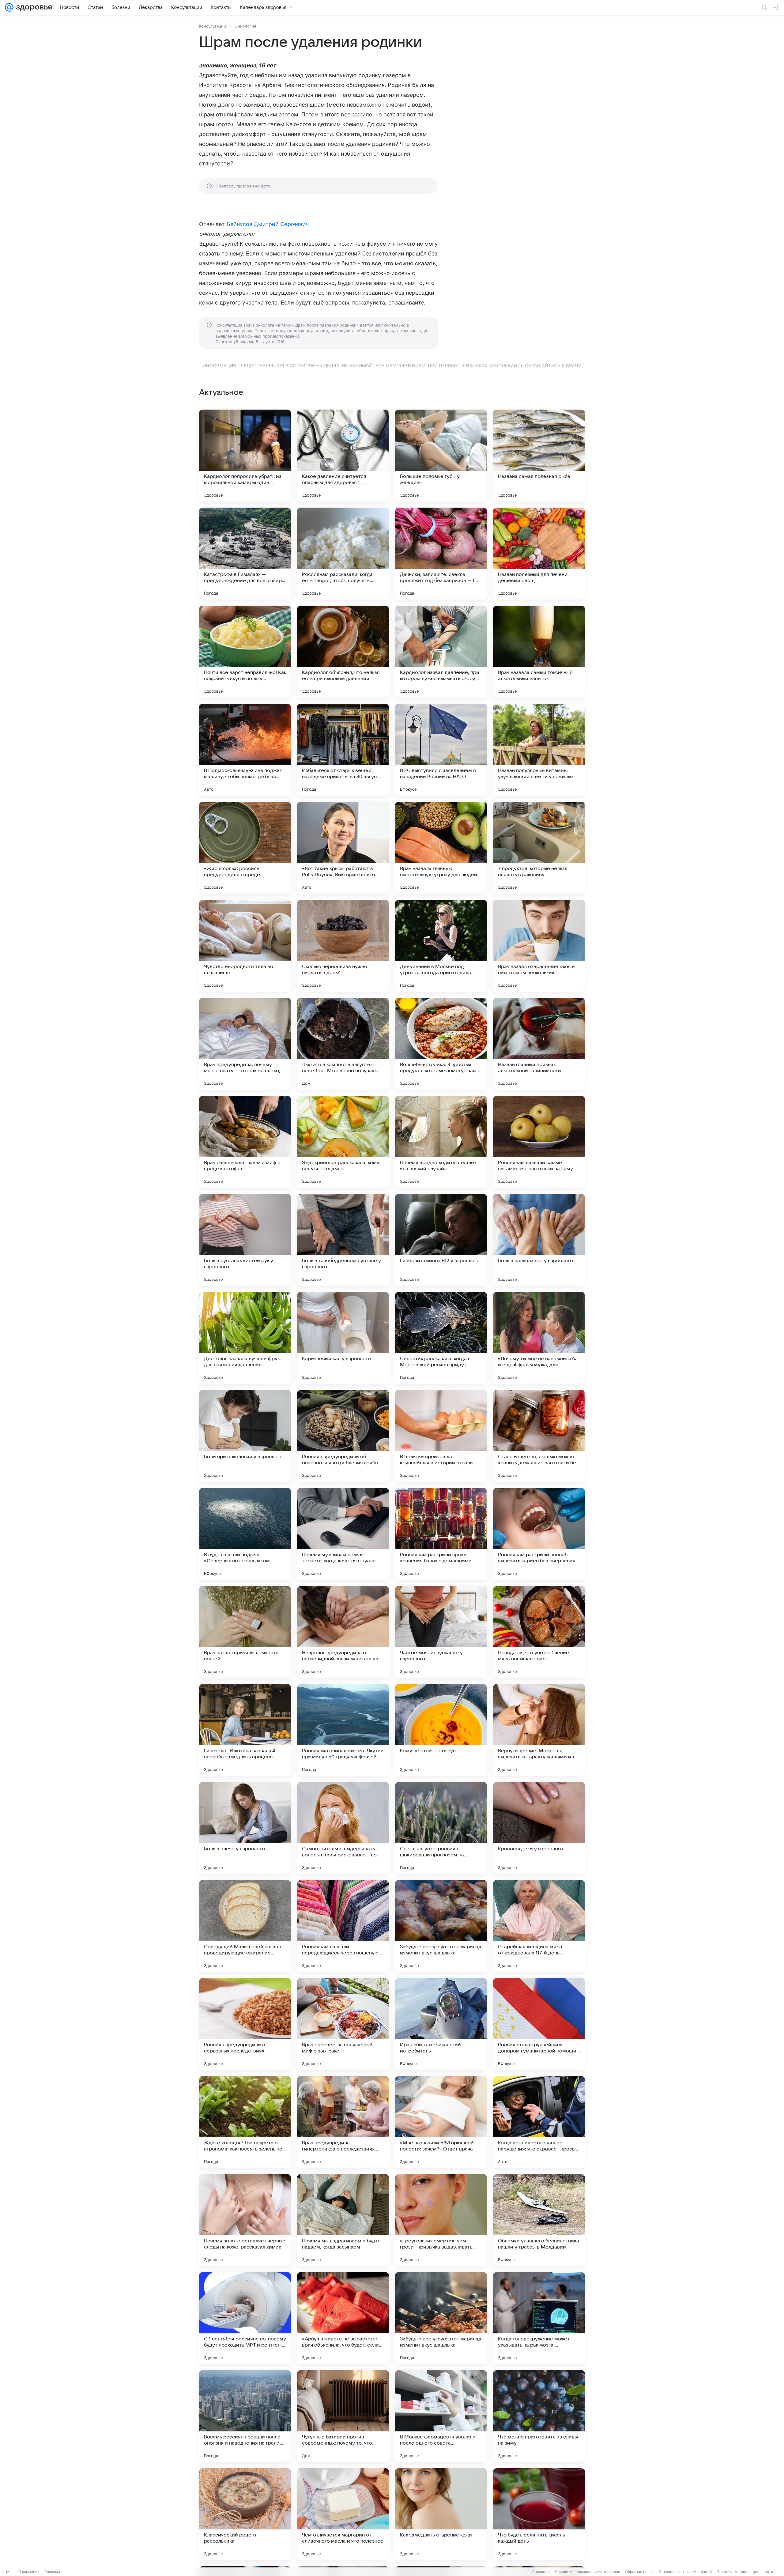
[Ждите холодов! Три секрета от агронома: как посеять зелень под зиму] (245, 2122)
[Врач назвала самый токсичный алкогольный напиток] (539, 652)
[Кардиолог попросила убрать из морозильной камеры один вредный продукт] (245, 456)
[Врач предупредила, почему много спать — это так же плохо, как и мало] (245, 1044)
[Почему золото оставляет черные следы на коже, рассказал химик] (245, 2220)
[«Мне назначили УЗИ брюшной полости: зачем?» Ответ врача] (441, 2122)
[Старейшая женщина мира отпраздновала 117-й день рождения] (539, 1926)
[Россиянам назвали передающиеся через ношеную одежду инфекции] (343, 1926)
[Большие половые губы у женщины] (441, 456)
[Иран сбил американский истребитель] (441, 2024)
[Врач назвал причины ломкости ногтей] (245, 1632)
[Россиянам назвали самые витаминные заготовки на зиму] (539, 1142)
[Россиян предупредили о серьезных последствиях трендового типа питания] (245, 2024)
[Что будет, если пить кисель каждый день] (539, 2514)
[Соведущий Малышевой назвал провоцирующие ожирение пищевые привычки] (245, 1926)
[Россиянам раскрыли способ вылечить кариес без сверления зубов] (539, 1534)
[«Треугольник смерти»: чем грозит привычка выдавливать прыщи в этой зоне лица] (441, 2220)
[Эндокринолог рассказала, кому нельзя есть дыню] (343, 1142)
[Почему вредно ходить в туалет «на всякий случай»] (441, 1142)
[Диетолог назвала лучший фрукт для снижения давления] (245, 1338)
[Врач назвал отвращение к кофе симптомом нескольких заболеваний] (539, 946)
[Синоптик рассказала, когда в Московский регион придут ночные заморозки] (441, 1338)
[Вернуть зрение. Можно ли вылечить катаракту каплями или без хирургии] (539, 1730)
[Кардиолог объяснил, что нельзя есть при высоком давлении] (343, 652)
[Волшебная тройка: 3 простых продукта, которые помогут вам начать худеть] (441, 1044)
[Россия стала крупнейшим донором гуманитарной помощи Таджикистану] (539, 2024)
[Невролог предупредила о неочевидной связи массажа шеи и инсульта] (343, 1632)
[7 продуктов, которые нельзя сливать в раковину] (539, 848)
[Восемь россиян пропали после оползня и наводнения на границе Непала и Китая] (245, 2416)
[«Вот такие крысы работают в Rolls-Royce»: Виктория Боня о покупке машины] (343, 848)
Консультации (213, 26)
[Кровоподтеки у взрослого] (539, 1828)
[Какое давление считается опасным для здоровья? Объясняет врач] (343, 456)
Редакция (541, 2572)
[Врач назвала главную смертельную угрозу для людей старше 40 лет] (441, 848)
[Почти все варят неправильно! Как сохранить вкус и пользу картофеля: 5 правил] (245, 652)
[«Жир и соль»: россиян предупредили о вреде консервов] (245, 848)
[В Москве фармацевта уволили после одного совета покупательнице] (441, 2416)
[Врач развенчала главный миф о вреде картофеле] (245, 1142)
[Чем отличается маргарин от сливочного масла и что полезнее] (343, 2514)
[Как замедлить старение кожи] (441, 2514)
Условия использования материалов (587, 2572)
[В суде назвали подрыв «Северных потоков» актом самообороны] (245, 1534)
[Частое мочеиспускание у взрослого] (441, 1632)
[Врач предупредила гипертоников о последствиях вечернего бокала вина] (343, 2122)
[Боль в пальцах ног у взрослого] (539, 1240)
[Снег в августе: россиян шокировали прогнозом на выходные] (441, 1828)
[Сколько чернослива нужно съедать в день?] (343, 946)
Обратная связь (639, 2572)
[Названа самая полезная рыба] (539, 456)
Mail (10, 2572)
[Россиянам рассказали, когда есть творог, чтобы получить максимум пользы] (343, 554)
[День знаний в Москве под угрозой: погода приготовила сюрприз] (441, 946)
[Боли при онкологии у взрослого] (245, 1436)
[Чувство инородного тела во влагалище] (245, 946)
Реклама (52, 2572)
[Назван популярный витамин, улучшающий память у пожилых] (539, 750)
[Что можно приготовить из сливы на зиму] (539, 2416)
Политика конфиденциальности (745, 2572)
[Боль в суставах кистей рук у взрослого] (245, 1240)
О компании (29, 2572)
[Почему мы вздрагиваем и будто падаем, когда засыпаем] (343, 2220)
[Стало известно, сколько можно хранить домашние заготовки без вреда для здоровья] (539, 1436)
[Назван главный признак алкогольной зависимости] (539, 1044)
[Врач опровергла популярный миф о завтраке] (343, 2024)
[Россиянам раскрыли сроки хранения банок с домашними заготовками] (441, 1534)
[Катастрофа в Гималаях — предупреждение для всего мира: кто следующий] (245, 554)
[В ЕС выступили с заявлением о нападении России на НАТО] (441, 750)
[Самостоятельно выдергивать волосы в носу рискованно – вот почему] (343, 1828)
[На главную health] (33, 7)
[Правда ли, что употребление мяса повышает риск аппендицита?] (539, 1632)
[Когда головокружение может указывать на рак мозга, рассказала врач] (539, 2318)
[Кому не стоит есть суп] (441, 1730)
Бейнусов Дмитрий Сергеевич (268, 224)
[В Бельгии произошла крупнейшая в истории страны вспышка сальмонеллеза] (441, 1436)
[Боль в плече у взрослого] (245, 1828)
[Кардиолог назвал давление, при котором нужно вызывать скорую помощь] (441, 652)
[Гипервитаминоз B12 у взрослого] (441, 1240)
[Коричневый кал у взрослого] (343, 1338)
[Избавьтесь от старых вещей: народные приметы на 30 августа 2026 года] (343, 750)
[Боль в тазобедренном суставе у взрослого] (343, 1240)
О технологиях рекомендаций (685, 2572)
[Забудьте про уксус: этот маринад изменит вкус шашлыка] (441, 1926)
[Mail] (9, 7)
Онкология (245, 26)
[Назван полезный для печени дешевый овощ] (539, 554)
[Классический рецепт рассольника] (245, 2514)
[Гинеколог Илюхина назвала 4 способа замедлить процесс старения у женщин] (245, 1730)
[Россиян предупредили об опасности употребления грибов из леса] (343, 1436)
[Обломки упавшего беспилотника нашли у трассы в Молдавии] (539, 2220)
